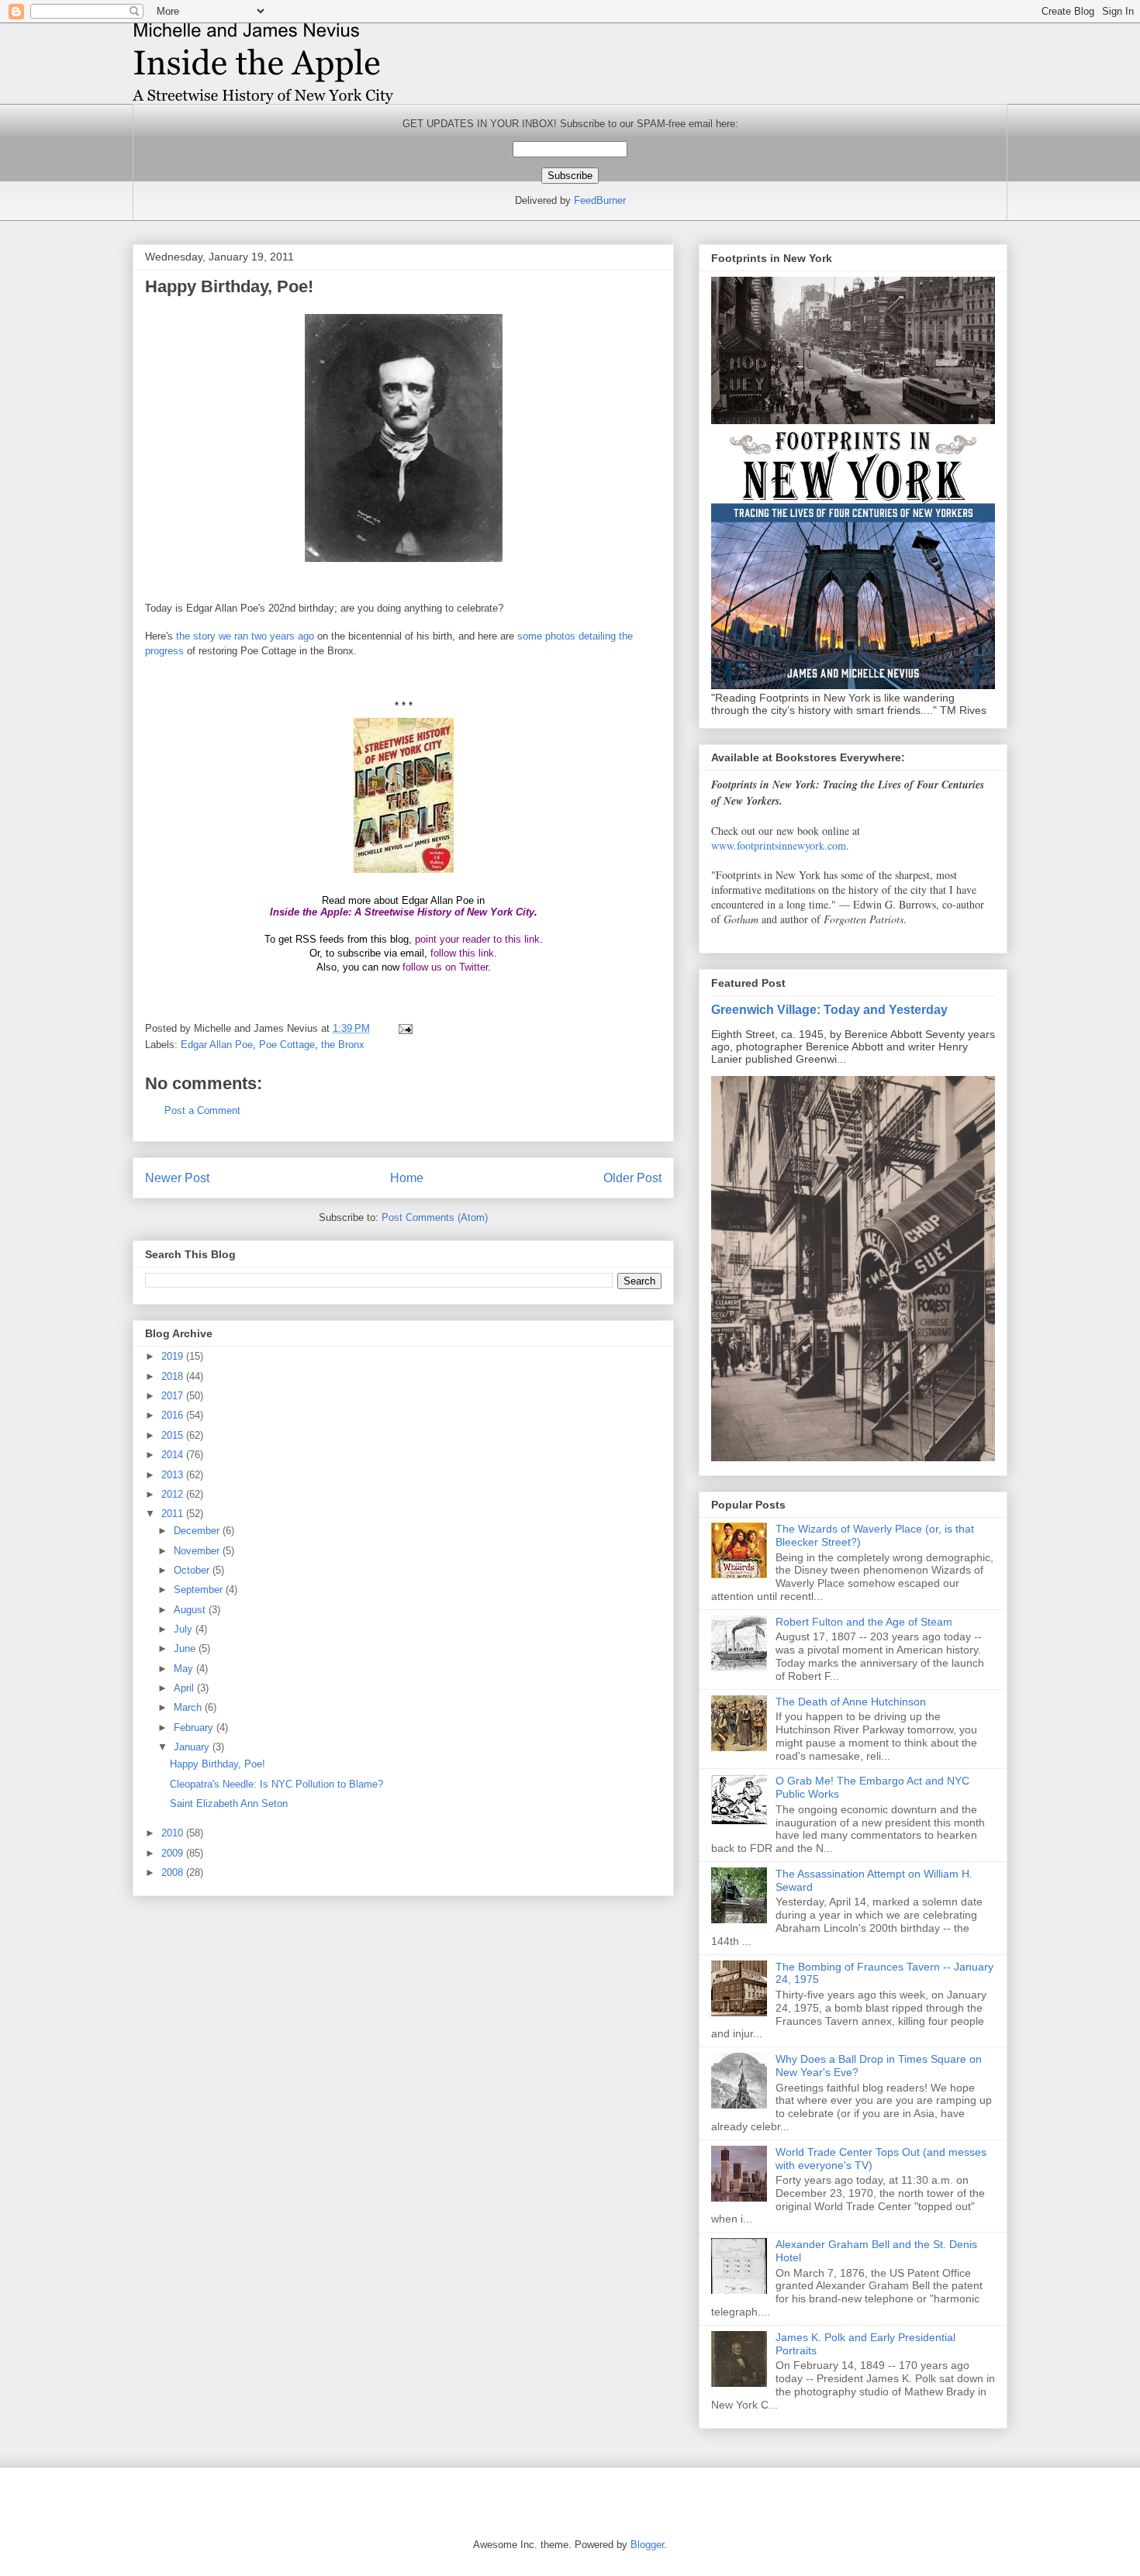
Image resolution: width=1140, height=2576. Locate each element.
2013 (174, 1475)
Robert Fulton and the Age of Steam (864, 1622)
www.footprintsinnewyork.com (779, 845)
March (189, 1707)
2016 (174, 1415)
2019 (174, 1356)
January (193, 1747)
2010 (174, 1833)
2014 (174, 1455)
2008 (174, 1873)
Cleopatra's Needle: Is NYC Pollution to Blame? (276, 1784)
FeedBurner (600, 200)
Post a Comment (202, 1110)
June (186, 1648)
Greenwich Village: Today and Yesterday (829, 1009)
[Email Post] (404, 1028)
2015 (174, 1435)
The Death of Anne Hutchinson (851, 1702)
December (198, 1531)
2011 (174, 1514)
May (185, 1669)
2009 (174, 1853)
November (198, 1551)
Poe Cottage (287, 1045)
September (200, 1590)
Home (407, 1178)
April (185, 1688)
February (195, 1728)
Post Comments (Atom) (435, 1217)
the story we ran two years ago (245, 636)
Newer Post (177, 1178)
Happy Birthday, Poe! (218, 1764)
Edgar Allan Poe (217, 1045)
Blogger (647, 2545)
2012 (174, 1494)
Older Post (632, 1178)
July (185, 1629)
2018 (174, 1376)
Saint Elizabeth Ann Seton (229, 1804)
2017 (174, 1396)
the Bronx (343, 1045)
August (191, 1610)
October (193, 1570)
